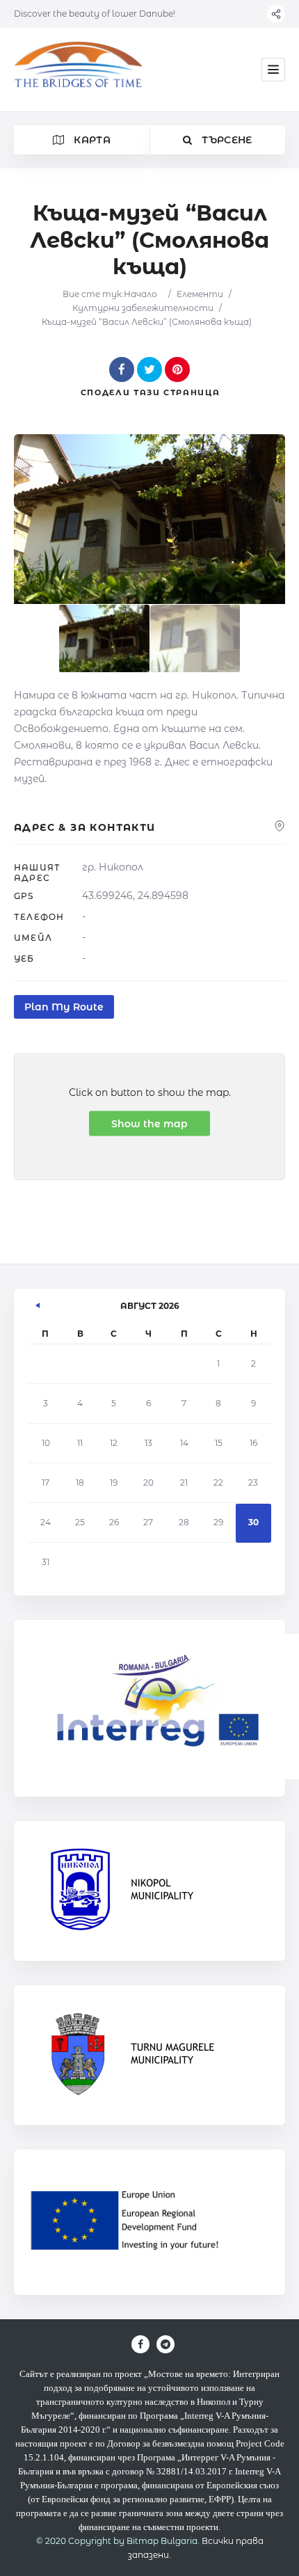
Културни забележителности (143, 308)
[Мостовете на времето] (78, 70)
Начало (140, 294)
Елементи (200, 294)
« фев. (38, 1303)
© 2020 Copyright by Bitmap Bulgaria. (118, 2541)
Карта (91, 140)
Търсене (226, 140)
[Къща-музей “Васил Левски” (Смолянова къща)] (104, 638)
